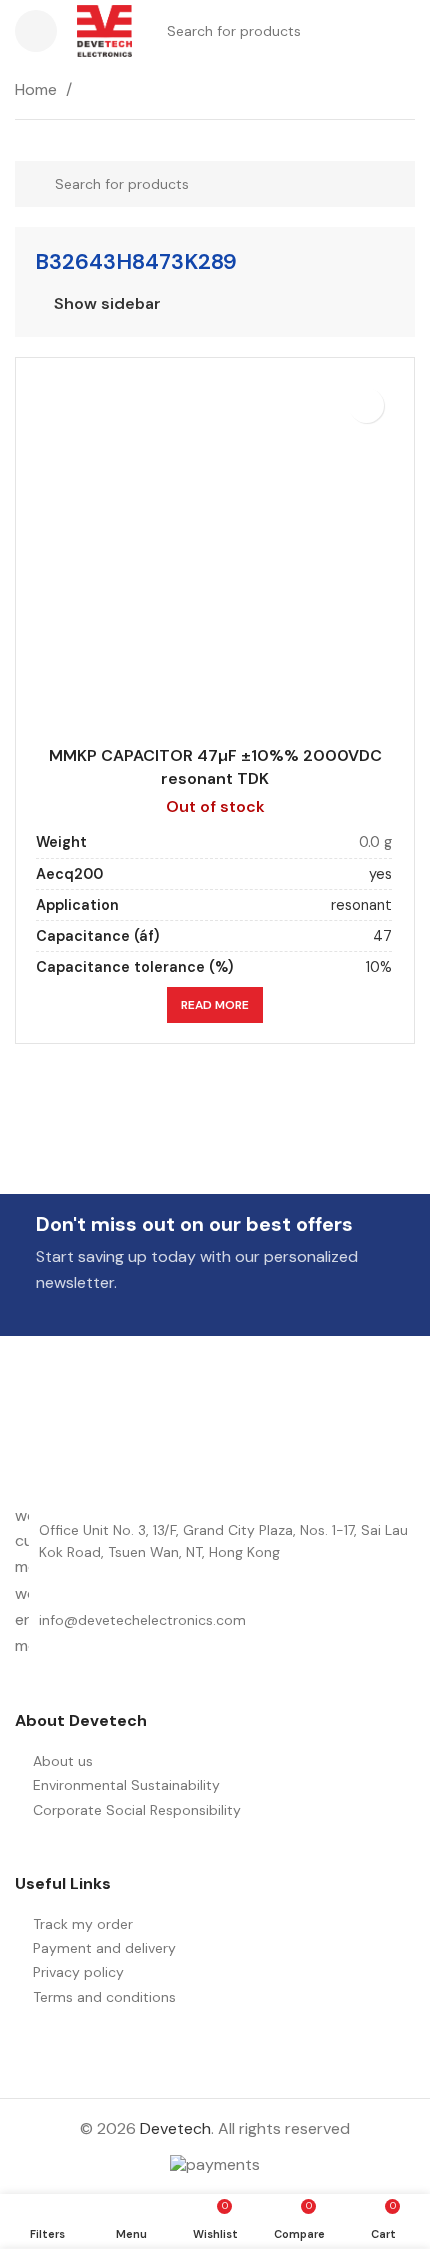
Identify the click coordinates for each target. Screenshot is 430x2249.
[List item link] (215, 1619)
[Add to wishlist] (366, 405)
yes (380, 874)
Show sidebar (107, 304)
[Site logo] (104, 29)
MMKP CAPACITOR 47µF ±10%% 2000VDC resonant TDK (215, 766)
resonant (361, 905)
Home (38, 89)
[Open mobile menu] (36, 31)
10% (379, 967)
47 (382, 936)
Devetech (175, 2128)
